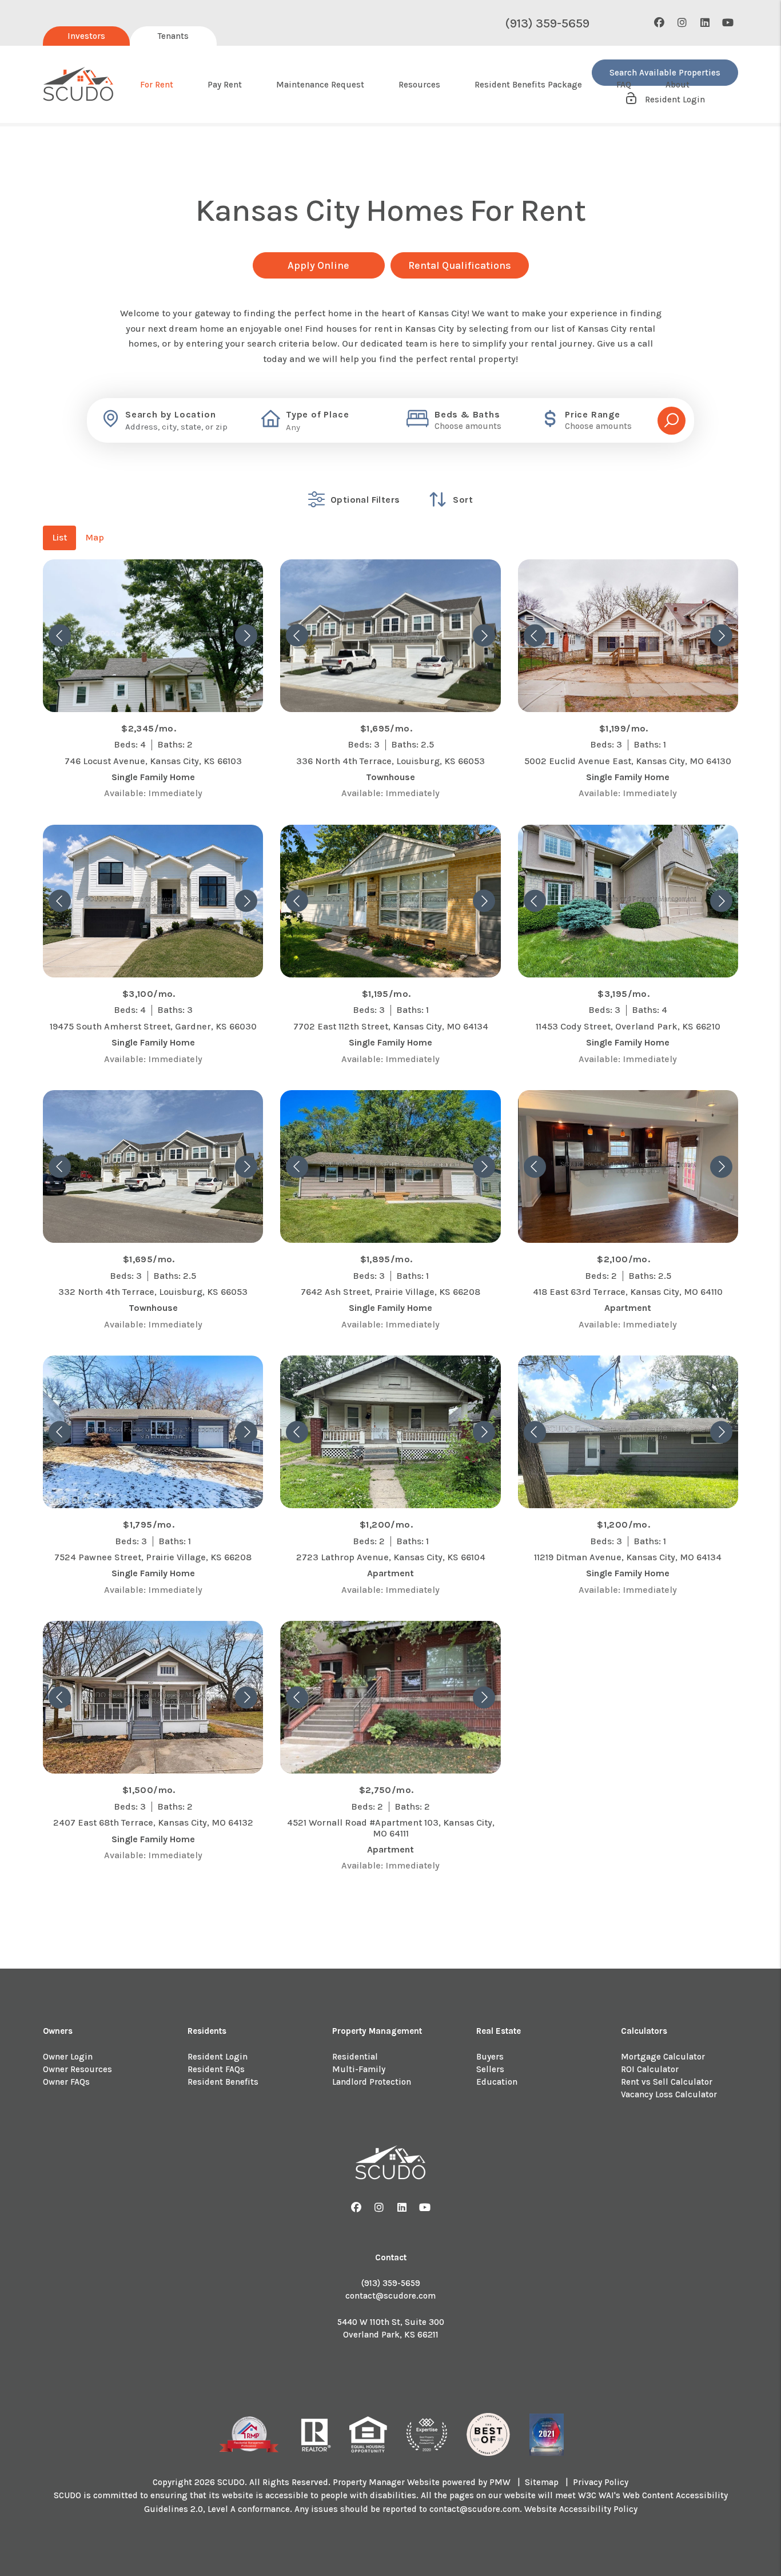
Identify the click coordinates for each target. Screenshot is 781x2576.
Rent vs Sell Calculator (667, 2082)
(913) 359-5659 (547, 23)
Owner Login (68, 2057)
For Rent (157, 85)
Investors (86, 36)
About (678, 85)
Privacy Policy (601, 2482)
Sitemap (542, 2482)
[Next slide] (246, 636)
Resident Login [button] (674, 100)
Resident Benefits (223, 2082)
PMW (500, 2482)
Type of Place (317, 415)
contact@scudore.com (390, 2296)
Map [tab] (95, 537)
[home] (79, 85)
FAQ (624, 85)
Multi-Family (359, 2069)
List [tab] (59, 537)
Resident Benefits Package (528, 85)
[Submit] (672, 421)
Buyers (490, 2057)
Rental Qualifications (460, 265)
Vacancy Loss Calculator (669, 2094)
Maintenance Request (320, 85)
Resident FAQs (216, 2069)
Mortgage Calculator (663, 2057)
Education (497, 2082)
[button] (660, 23)
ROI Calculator (650, 2069)
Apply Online (318, 265)
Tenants (173, 36)
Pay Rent (225, 85)
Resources (419, 85)
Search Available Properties (665, 73)
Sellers (490, 2069)
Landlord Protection (372, 2082)
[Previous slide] (60, 636)
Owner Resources (77, 2069)
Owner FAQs (66, 2082)
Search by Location (170, 415)
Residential (355, 2057)
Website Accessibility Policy (581, 2509)
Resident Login (218, 2057)
